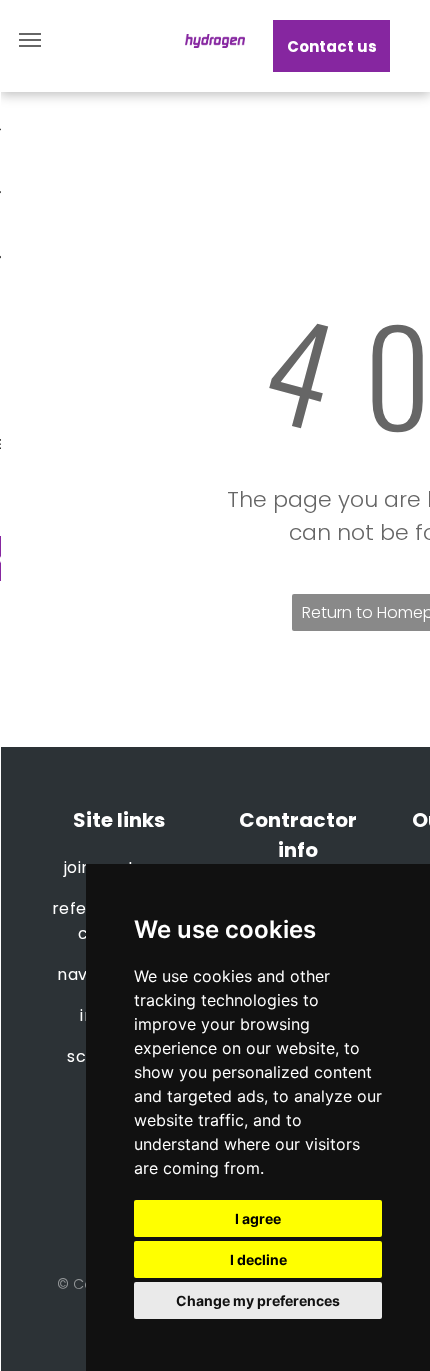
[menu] (30, 40)
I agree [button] (258, 1218)
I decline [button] (258, 1259)
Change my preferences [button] (258, 1300)
